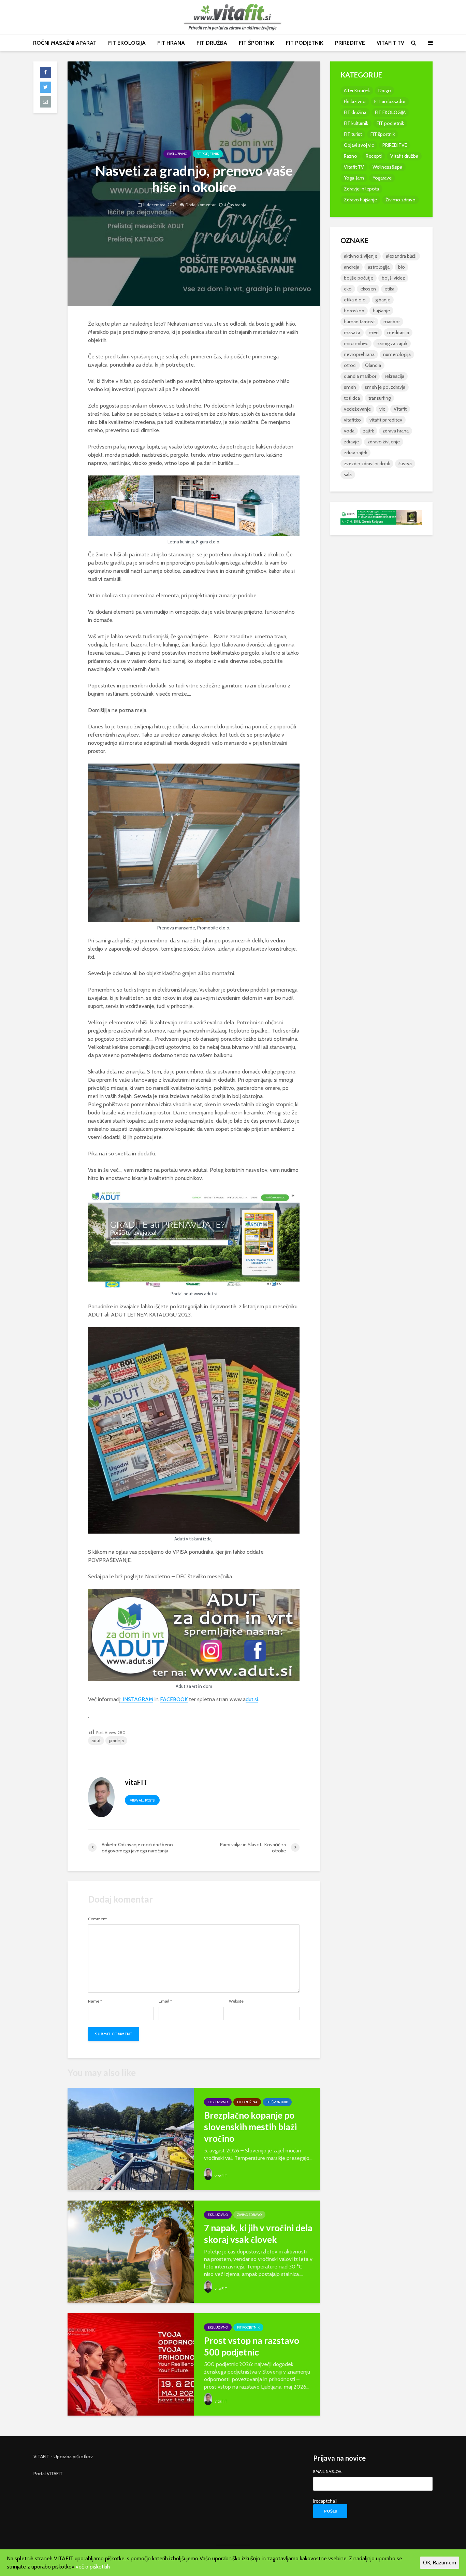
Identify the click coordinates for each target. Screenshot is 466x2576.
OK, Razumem (440, 2563)
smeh (350, 387)
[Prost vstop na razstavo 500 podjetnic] (131, 2364)
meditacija (398, 332)
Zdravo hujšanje (360, 200)
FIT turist (353, 134)
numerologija (397, 354)
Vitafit (400, 409)
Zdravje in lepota (361, 189)
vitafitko (352, 420)
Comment (97, 1919)
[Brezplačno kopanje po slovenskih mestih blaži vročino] (131, 2139)
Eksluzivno (177, 154)
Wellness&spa (387, 167)
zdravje (351, 442)
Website (236, 2001)
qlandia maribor (360, 376)
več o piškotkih (93, 2567)
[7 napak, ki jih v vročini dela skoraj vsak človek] (131, 2251)
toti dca (352, 398)
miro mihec (356, 343)
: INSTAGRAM (137, 1699)
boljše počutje (359, 278)
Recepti (374, 156)
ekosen (368, 289)
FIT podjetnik (208, 154)
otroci (350, 365)
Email (165, 2001)
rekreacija (395, 376)
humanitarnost (359, 322)
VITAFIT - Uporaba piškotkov (63, 2457)
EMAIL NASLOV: (328, 2472)
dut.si (252, 1699)
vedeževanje (357, 409)
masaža (352, 332)
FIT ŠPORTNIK (257, 43)
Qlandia (373, 365)
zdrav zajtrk (355, 453)
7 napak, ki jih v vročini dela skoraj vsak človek (258, 2234)
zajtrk (368, 431)
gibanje (383, 300)
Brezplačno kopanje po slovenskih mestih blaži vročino (250, 2127)
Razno (351, 156)
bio (402, 267)
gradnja (116, 1740)
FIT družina (247, 2102)
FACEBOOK (174, 1699)
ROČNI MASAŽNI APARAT (65, 43)
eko (348, 289)
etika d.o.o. (355, 300)
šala (348, 474)
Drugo (385, 90)
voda (349, 431)
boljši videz (393, 278)
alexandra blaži (401, 256)
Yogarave (382, 178)
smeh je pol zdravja (385, 387)
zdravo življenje (384, 442)
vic (382, 409)
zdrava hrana (396, 431)
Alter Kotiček (357, 90)
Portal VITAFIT (48, 2474)
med (374, 332)
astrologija (379, 267)
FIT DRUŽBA (212, 43)
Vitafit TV (354, 167)
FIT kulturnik (356, 123)
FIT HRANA (171, 43)
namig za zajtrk (392, 343)
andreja (352, 267)
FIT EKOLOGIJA (127, 43)
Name (95, 2001)
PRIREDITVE (350, 43)
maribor (392, 322)
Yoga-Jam (354, 178)
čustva (405, 464)
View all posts (142, 1800)
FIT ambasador (390, 101)
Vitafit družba (404, 156)
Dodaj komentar (201, 205)
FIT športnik (277, 2102)
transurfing (380, 398)
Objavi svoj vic (359, 145)
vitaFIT (220, 2176)
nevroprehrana (359, 354)
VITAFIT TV (390, 43)
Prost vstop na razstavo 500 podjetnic (252, 2346)
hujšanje (381, 311)
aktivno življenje (361, 256)
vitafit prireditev (386, 420)
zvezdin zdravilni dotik (367, 464)
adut (96, 1740)
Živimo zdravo (249, 2215)
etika (389, 289)
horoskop (354, 311)
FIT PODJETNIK (305, 43)
